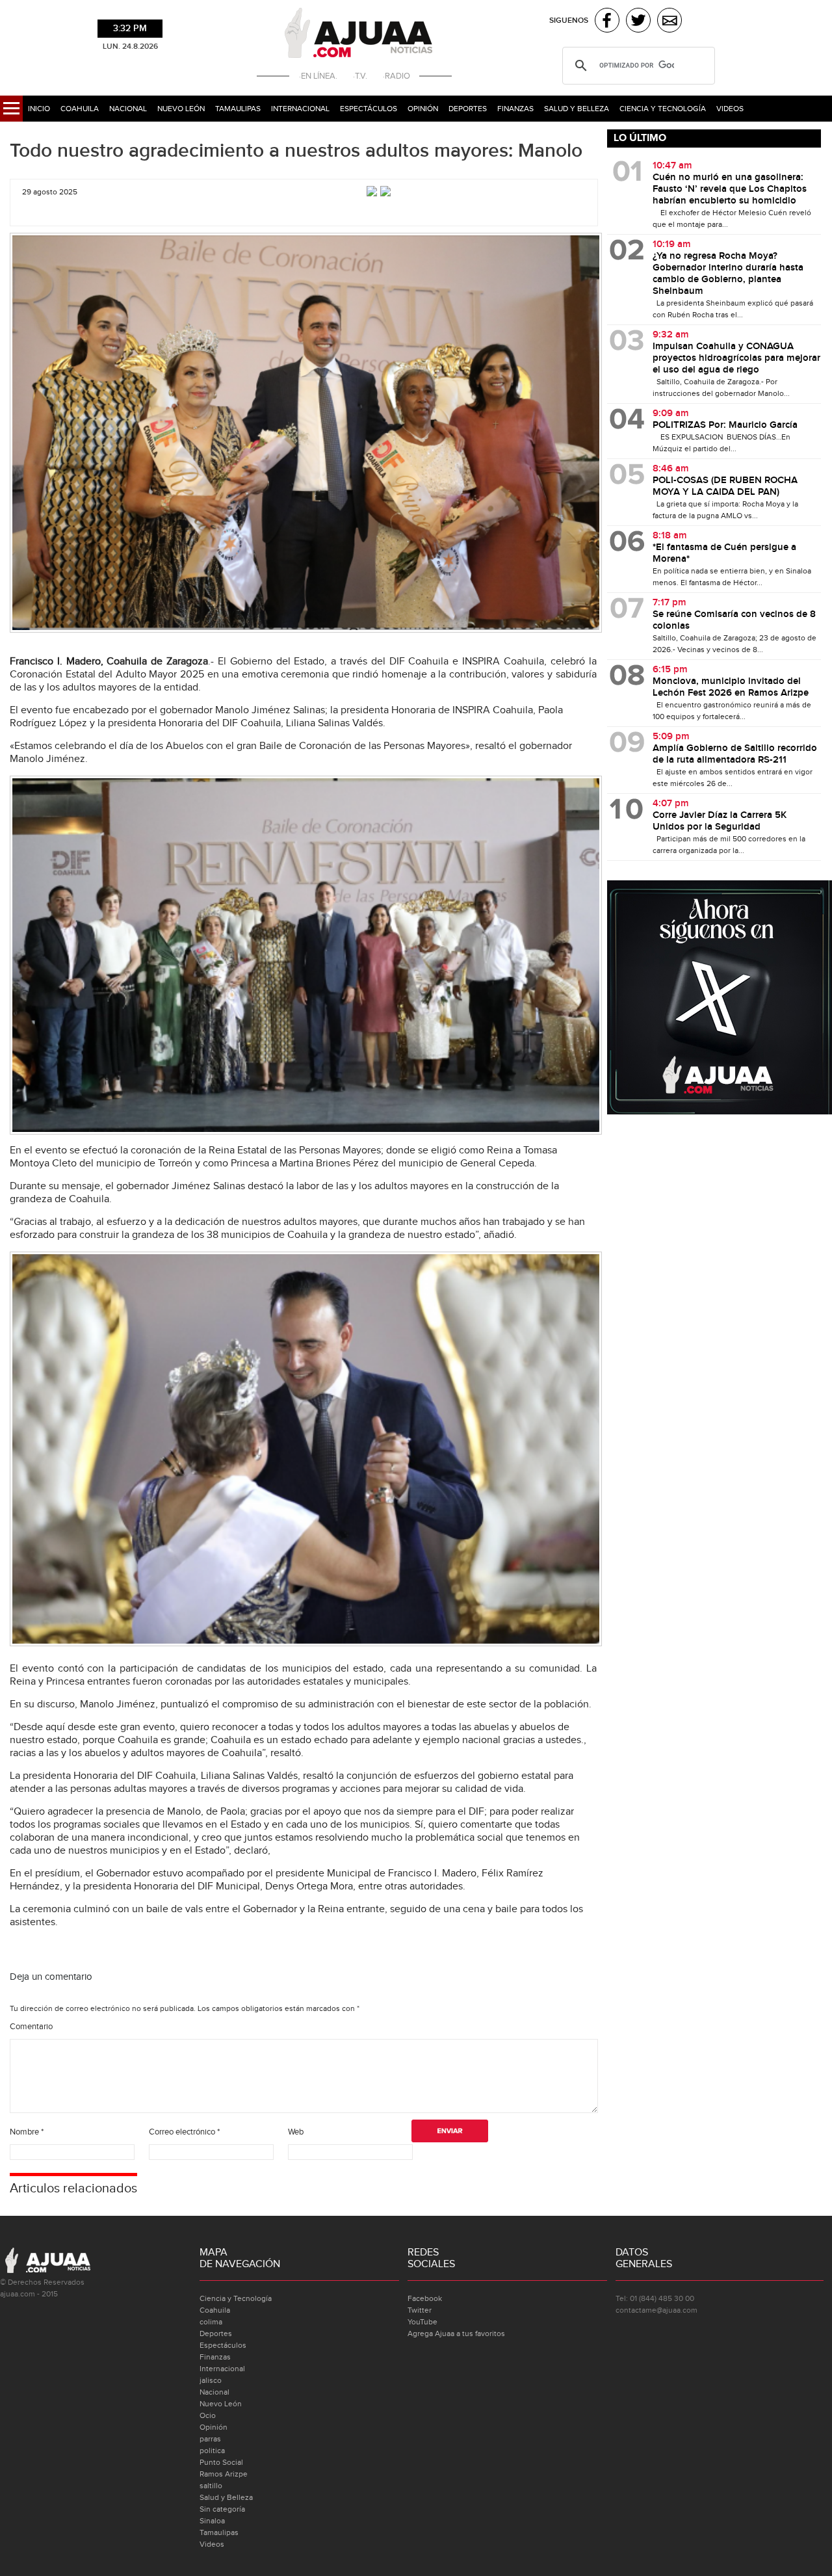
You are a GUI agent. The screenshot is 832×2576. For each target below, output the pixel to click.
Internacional (300, 109)
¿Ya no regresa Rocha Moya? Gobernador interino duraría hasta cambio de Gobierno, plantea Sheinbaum (728, 274)
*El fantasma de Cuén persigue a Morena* (724, 553)
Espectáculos (369, 109)
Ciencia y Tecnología (663, 109)
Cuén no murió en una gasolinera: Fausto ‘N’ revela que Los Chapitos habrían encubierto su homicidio (730, 189)
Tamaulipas (238, 109)
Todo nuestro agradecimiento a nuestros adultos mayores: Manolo (296, 151)
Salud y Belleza (577, 109)
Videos (730, 109)
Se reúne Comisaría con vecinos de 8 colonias (734, 620)
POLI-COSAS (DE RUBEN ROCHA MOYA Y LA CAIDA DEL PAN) (725, 486)
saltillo (211, 2486)
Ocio (208, 2415)
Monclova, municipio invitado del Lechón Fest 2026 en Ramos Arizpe (731, 687)
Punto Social (221, 2462)
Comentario (31, 2027)
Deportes (468, 109)
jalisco (211, 2380)
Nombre (27, 2132)
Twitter (420, 2310)
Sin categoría (222, 2509)
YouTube (422, 2322)
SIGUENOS (569, 20)
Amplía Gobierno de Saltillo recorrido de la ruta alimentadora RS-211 (735, 754)
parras (210, 2439)
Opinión (423, 109)
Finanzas (515, 109)
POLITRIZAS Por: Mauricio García (725, 425)
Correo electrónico (184, 2132)
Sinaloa (212, 2521)
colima (211, 2322)
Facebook (425, 2298)
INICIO (39, 109)
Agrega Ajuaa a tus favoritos (456, 2333)
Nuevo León (181, 109)
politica (212, 2451)
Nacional (128, 109)
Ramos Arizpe (224, 2474)
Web (296, 2132)
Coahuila (80, 109)
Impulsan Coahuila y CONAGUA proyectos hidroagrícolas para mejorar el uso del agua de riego (736, 358)
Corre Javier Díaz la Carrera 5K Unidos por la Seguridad (720, 821)
